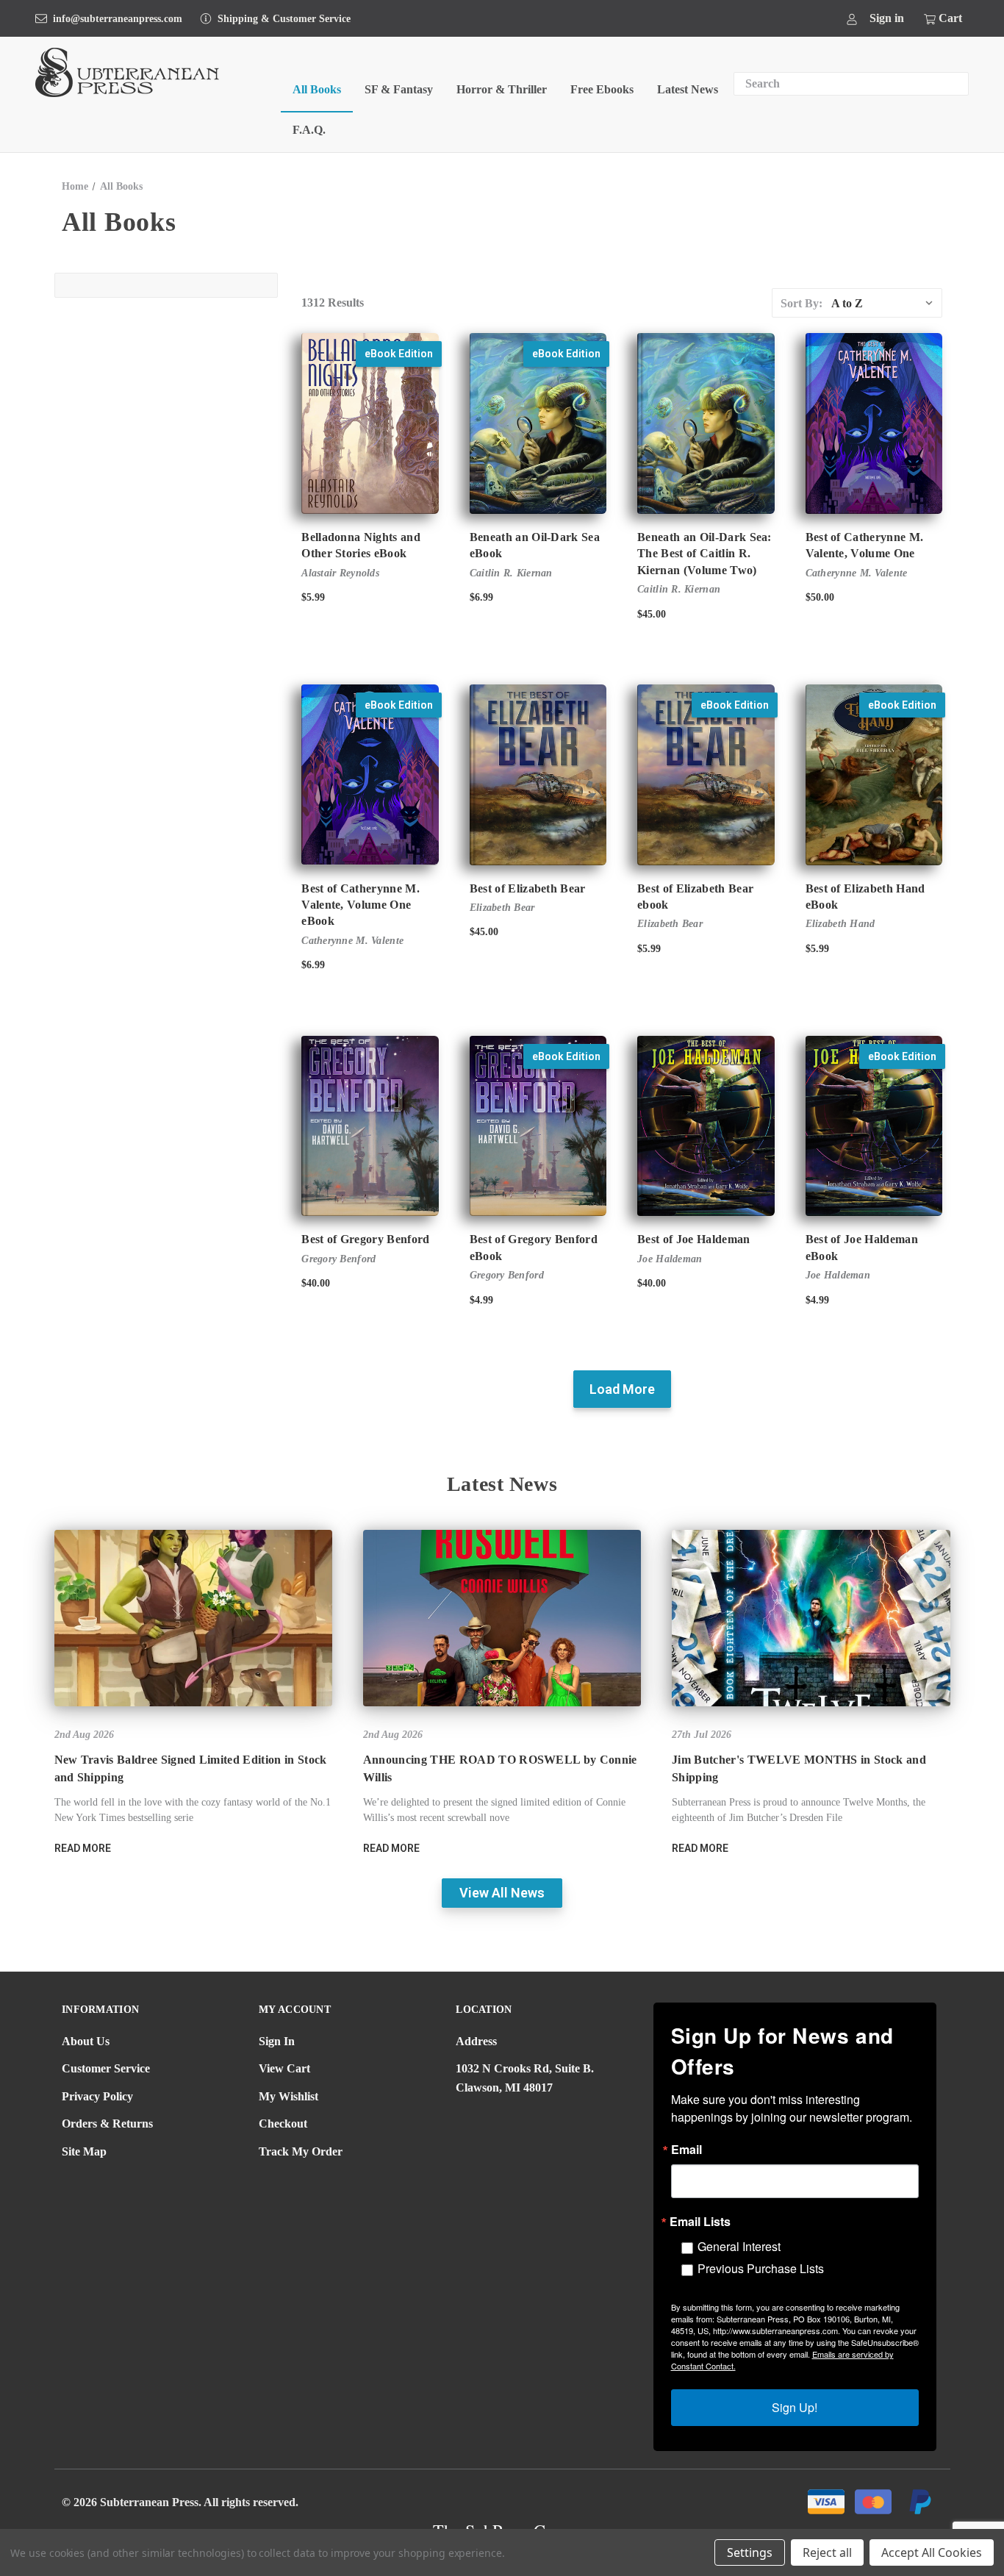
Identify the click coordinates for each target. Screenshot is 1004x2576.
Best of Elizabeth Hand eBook (865, 897)
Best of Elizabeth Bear (528, 888)
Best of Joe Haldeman (693, 1239)
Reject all (827, 2552)
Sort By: (802, 303)
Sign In (277, 2041)
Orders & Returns (107, 2124)
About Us (86, 2041)
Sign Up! (795, 2407)
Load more (622, 1389)
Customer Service (106, 2068)
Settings (750, 2552)
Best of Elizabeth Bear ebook (695, 897)
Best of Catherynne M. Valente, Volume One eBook (361, 905)
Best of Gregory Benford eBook (534, 1247)
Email (686, 2150)
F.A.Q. (309, 130)
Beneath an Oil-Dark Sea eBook (535, 545)
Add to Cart (370, 437)
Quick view (368, 411)
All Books (317, 89)
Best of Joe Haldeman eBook (862, 1247)
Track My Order (301, 2151)
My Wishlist (288, 2096)
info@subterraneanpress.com (118, 19)
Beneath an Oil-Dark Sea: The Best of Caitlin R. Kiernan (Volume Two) (704, 554)
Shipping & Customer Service (284, 19)
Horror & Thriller (502, 89)
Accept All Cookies (932, 2552)
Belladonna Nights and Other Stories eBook (361, 545)
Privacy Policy (97, 2096)
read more (83, 1848)
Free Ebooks (602, 89)
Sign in (887, 18)
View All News (502, 1893)
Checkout (283, 2124)
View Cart (284, 2068)
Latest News (688, 89)
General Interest (739, 2246)
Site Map (84, 2151)
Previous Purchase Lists (761, 2268)
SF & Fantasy (399, 89)
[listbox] (885, 303)
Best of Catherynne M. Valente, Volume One (865, 545)
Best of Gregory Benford (365, 1239)
